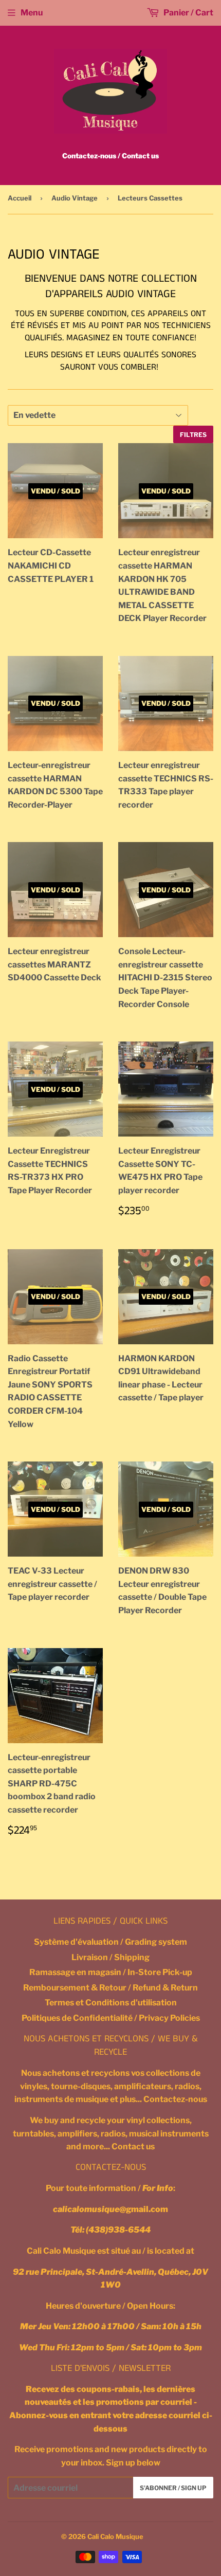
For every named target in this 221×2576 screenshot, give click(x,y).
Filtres (193, 435)
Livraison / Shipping (110, 1957)
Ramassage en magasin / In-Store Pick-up (111, 1972)
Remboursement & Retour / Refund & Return (110, 1988)
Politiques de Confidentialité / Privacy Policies (111, 2018)
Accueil (20, 198)
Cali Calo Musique (115, 2536)
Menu (32, 13)
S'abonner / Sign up (173, 2488)
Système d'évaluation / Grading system (110, 1942)
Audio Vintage (75, 198)
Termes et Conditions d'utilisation (111, 2003)
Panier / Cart (188, 13)
